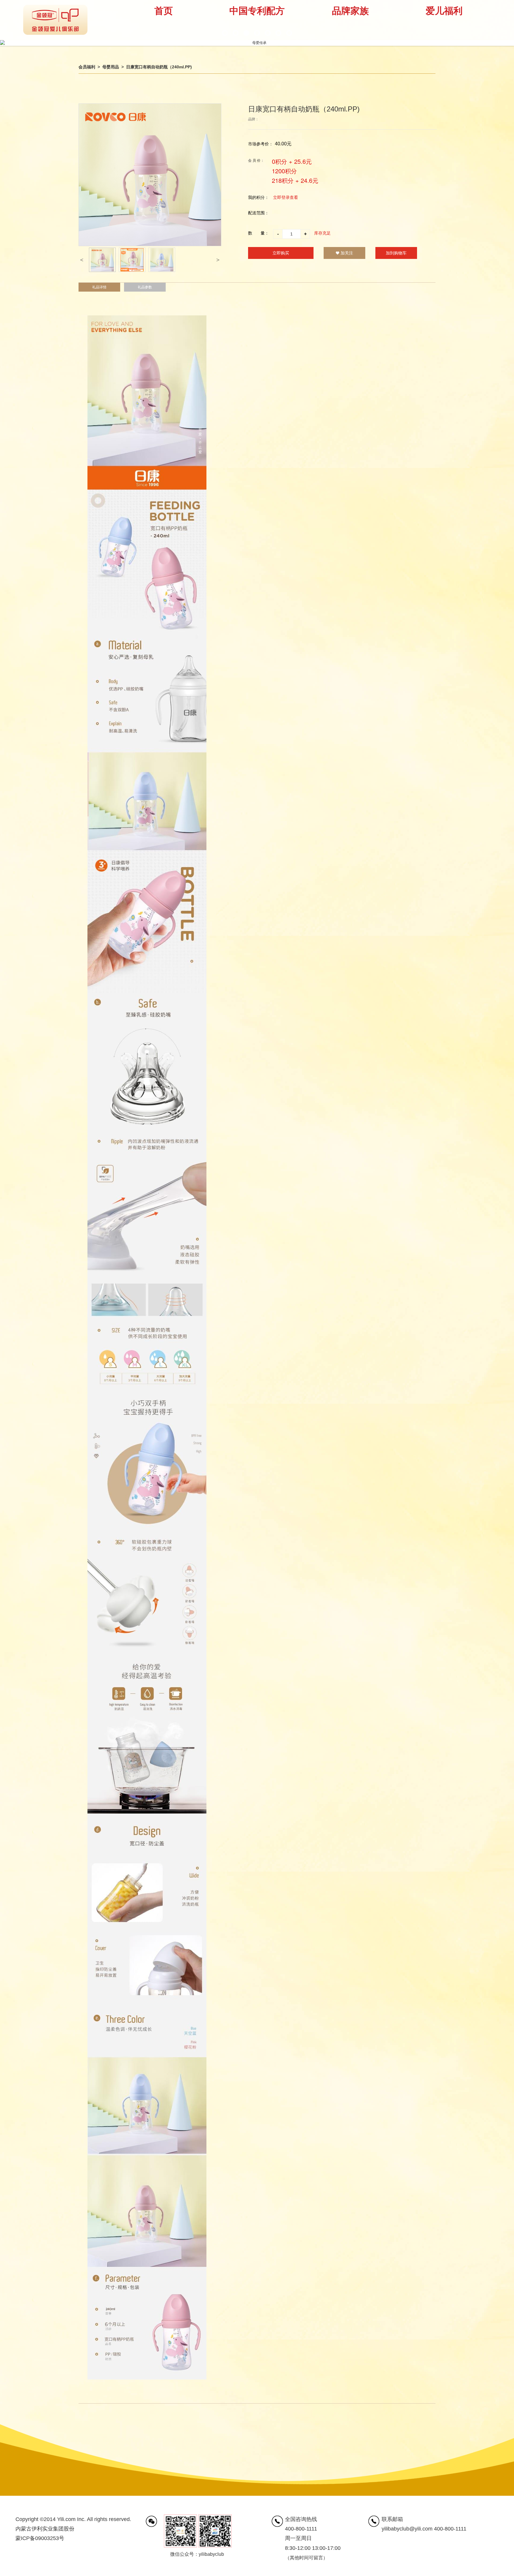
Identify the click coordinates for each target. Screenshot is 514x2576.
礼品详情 (99, 287)
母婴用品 (111, 67)
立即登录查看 (286, 197)
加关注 (347, 253)
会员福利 (87, 67)
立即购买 (281, 253)
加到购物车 (396, 253)
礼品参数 (145, 287)
